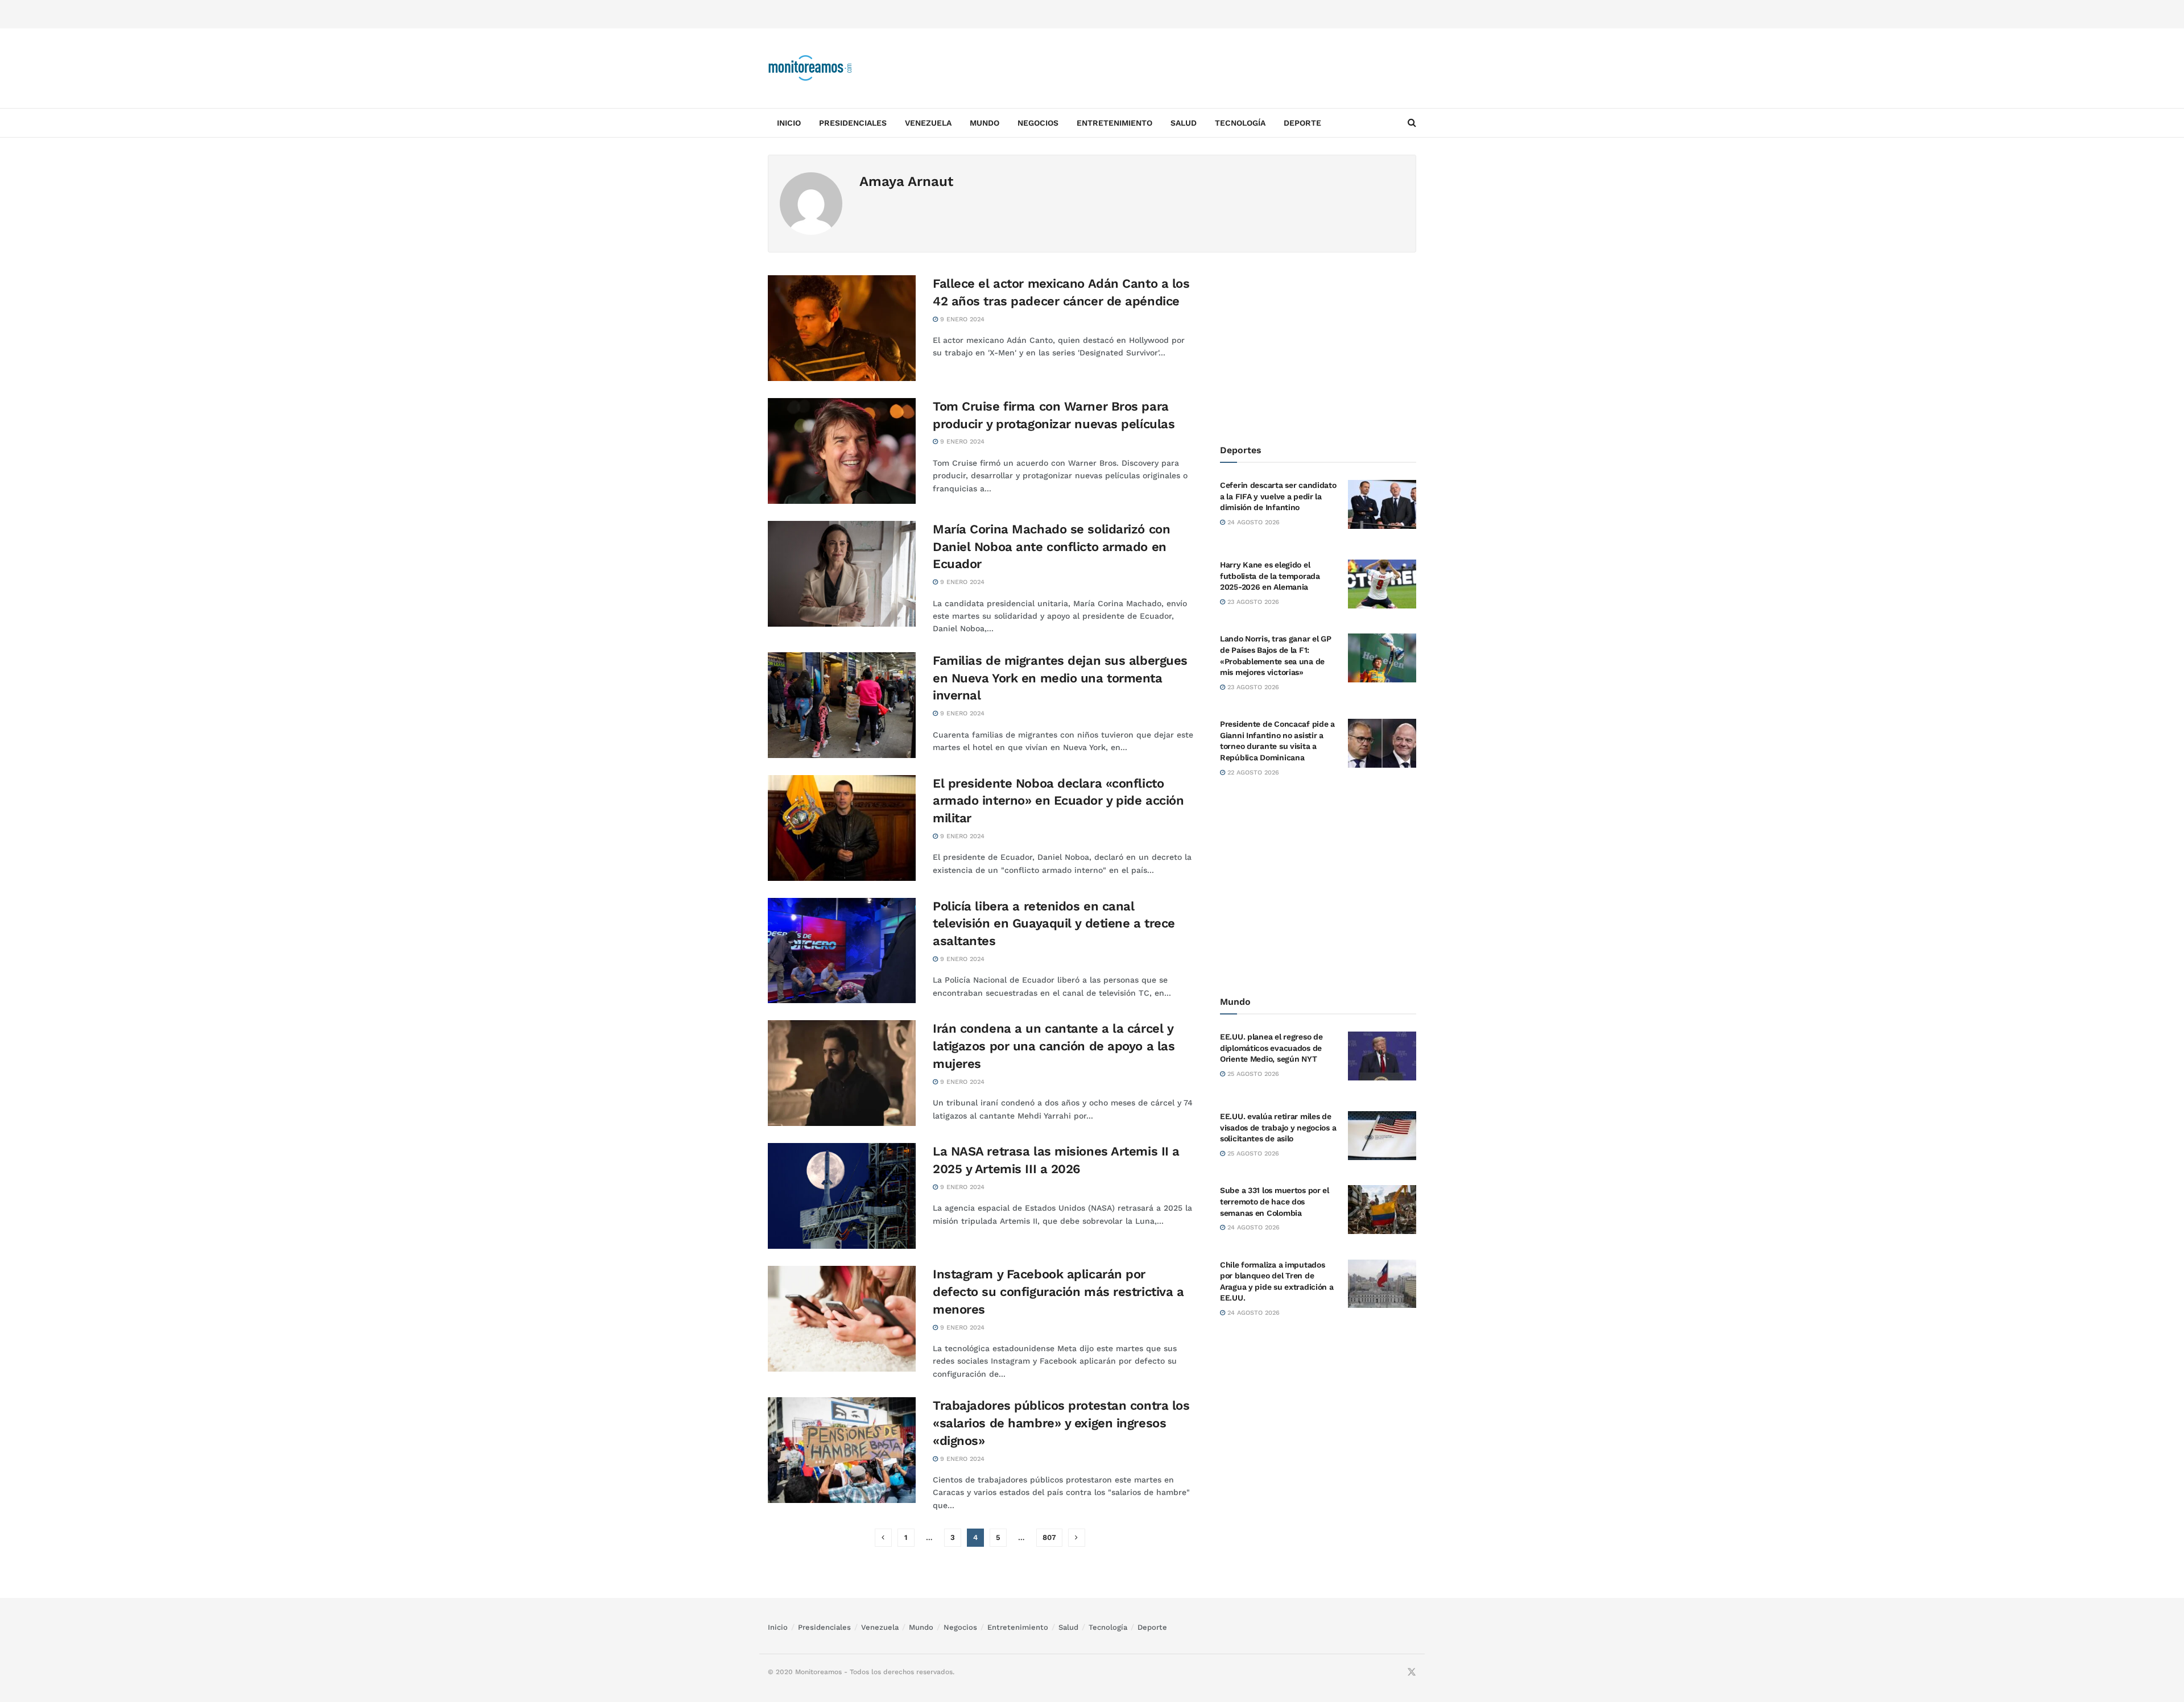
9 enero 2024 (961, 319)
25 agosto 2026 (1252, 1074)
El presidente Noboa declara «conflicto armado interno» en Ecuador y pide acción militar (1058, 801)
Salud (1184, 123)
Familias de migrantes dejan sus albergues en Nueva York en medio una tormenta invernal (1060, 678)
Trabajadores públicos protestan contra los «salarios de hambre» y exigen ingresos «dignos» (1061, 1423)
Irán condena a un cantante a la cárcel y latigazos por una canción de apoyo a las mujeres (1054, 1046)
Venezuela (928, 123)
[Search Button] (1412, 123)
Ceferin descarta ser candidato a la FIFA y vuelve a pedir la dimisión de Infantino (1278, 496)
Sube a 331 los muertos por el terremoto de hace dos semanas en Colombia (1275, 1201)
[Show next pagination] (1077, 1538)
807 (1049, 1537)
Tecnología (1240, 123)
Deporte (1302, 123)
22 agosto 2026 (1252, 773)
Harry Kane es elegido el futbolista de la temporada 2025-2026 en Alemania (1270, 576)
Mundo (985, 123)
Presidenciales (853, 123)
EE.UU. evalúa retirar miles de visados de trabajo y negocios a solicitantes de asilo (1278, 1127)
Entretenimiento (1114, 123)
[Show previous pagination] (883, 1538)
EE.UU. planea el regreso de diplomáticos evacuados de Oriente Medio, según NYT (1271, 1048)
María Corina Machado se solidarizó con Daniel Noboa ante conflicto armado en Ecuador (1051, 547)
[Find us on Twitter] (1412, 1672)
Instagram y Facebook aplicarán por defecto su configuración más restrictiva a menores (1058, 1292)
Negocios (1038, 123)
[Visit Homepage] (810, 68)
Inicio (789, 123)
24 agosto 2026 (1252, 522)
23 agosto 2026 (1252, 602)
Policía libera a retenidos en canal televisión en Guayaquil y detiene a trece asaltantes (1054, 924)
